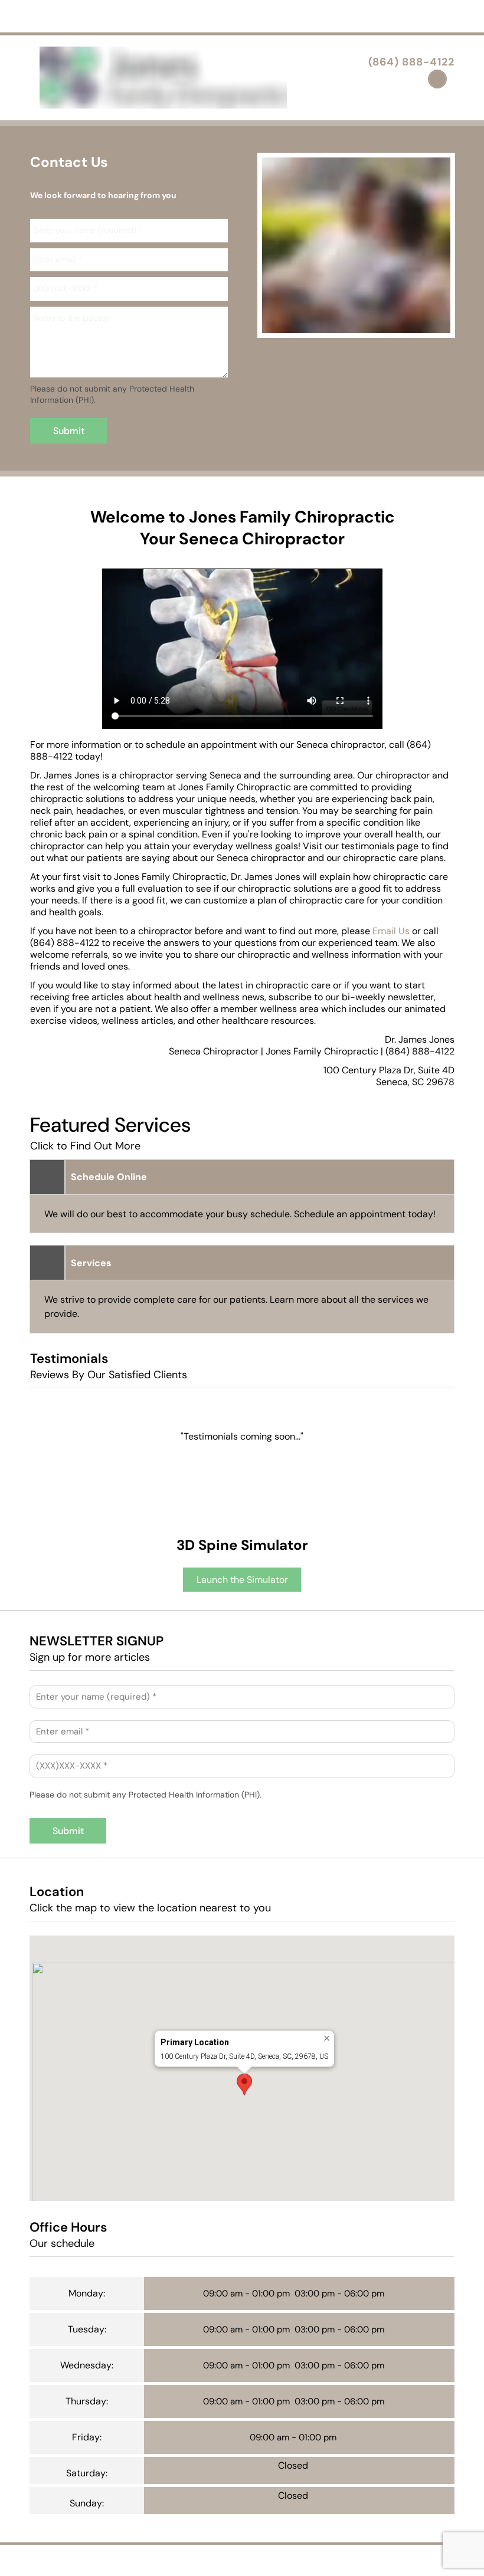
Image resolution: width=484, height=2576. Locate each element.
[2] (371, 326)
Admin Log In (299, 2559)
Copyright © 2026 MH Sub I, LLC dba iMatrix (189, 2559)
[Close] (327, 2038)
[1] (342, 326)
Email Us (391, 931)
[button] (244, 2084)
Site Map (350, 2559)
